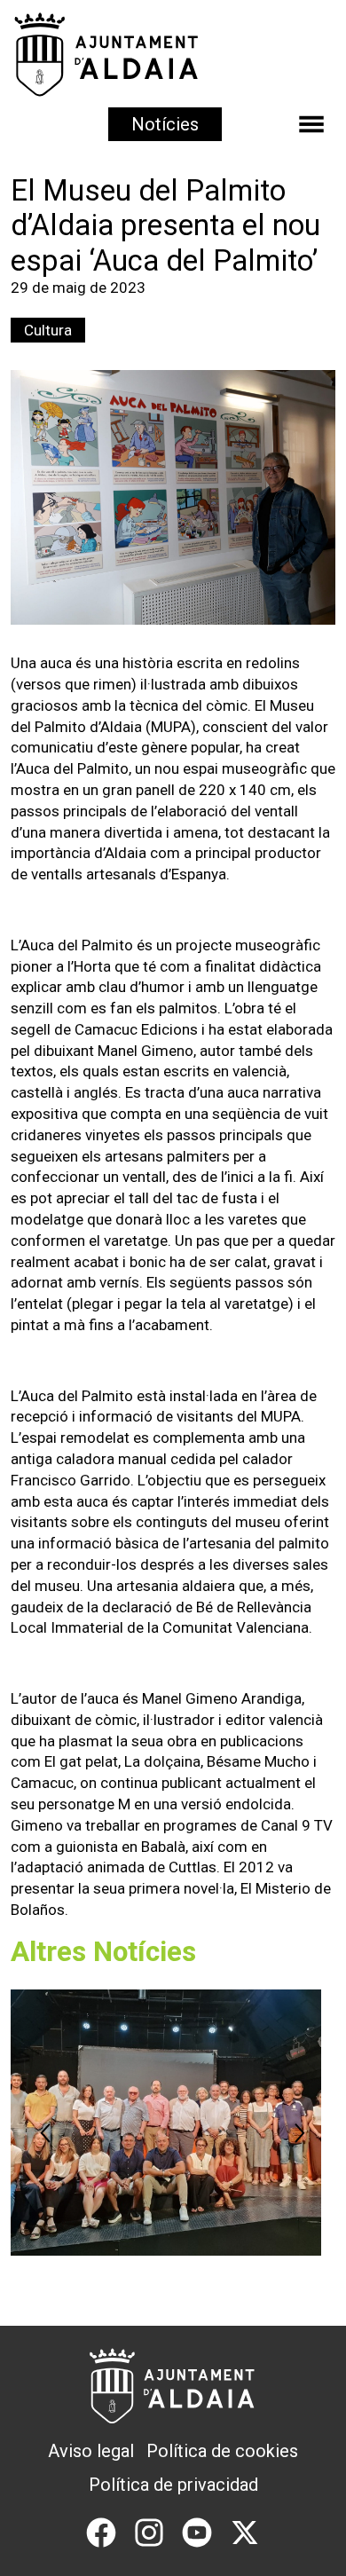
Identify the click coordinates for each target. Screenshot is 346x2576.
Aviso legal (91, 2451)
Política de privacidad (173, 2485)
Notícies (165, 124)
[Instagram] (149, 2531)
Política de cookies (222, 2451)
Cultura (48, 330)
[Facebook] (101, 2531)
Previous (46, 2133)
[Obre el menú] (311, 124)
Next (300, 2133)
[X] (245, 2531)
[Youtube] (197, 2531)
